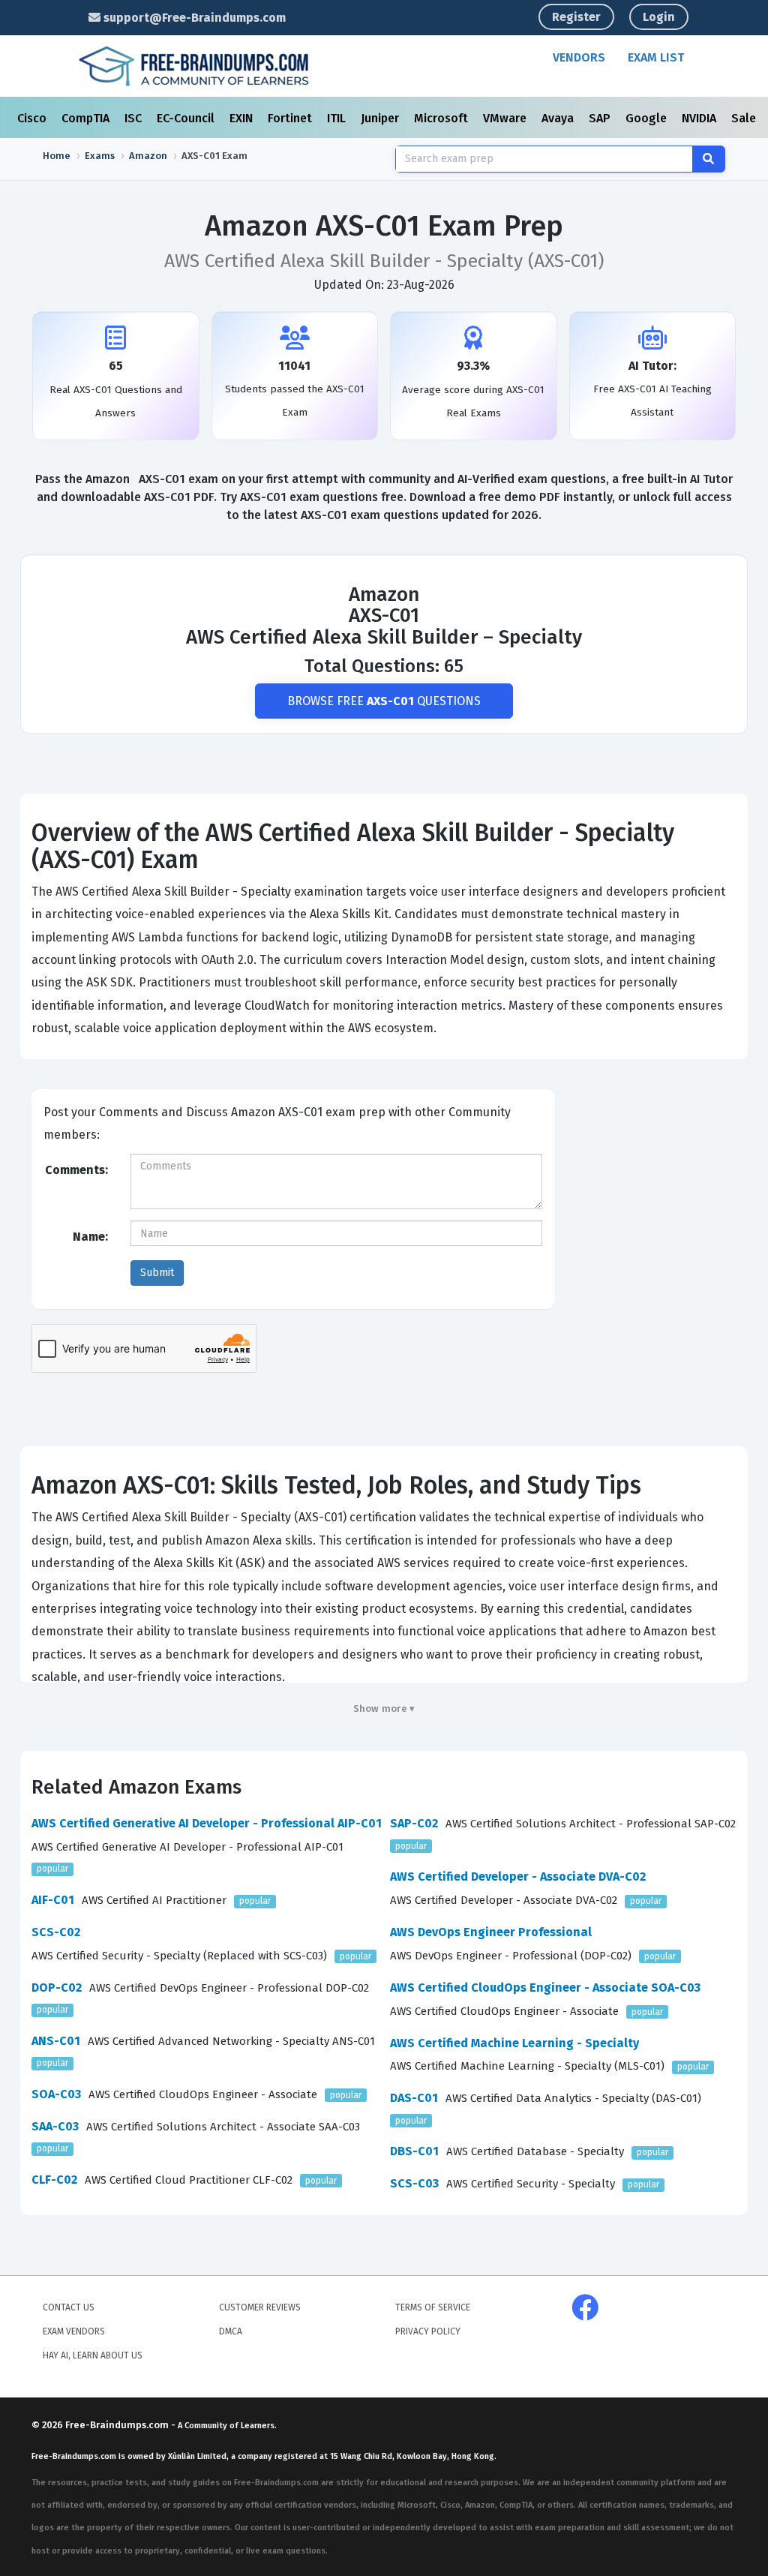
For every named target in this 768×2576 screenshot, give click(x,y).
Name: (90, 1237)
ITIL (338, 118)
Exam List (656, 57)
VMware (506, 118)
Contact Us (69, 2307)
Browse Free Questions (384, 701)
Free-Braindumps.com (118, 2425)
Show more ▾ (384, 1708)
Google (648, 118)
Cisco (33, 118)
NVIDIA (700, 118)
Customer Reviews (260, 2307)
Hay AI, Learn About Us (93, 2355)
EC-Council (187, 118)
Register (576, 17)
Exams (100, 156)
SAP (601, 118)
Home (57, 156)
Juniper (381, 118)
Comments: (76, 1170)
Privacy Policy (428, 2331)
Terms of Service (433, 2307)
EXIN (243, 118)
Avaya (559, 118)
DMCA (231, 2331)
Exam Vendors (74, 2331)
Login (659, 17)
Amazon (148, 156)
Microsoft (442, 118)
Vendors (579, 57)
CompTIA (87, 118)
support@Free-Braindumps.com (193, 18)
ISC (135, 118)
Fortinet (291, 118)
